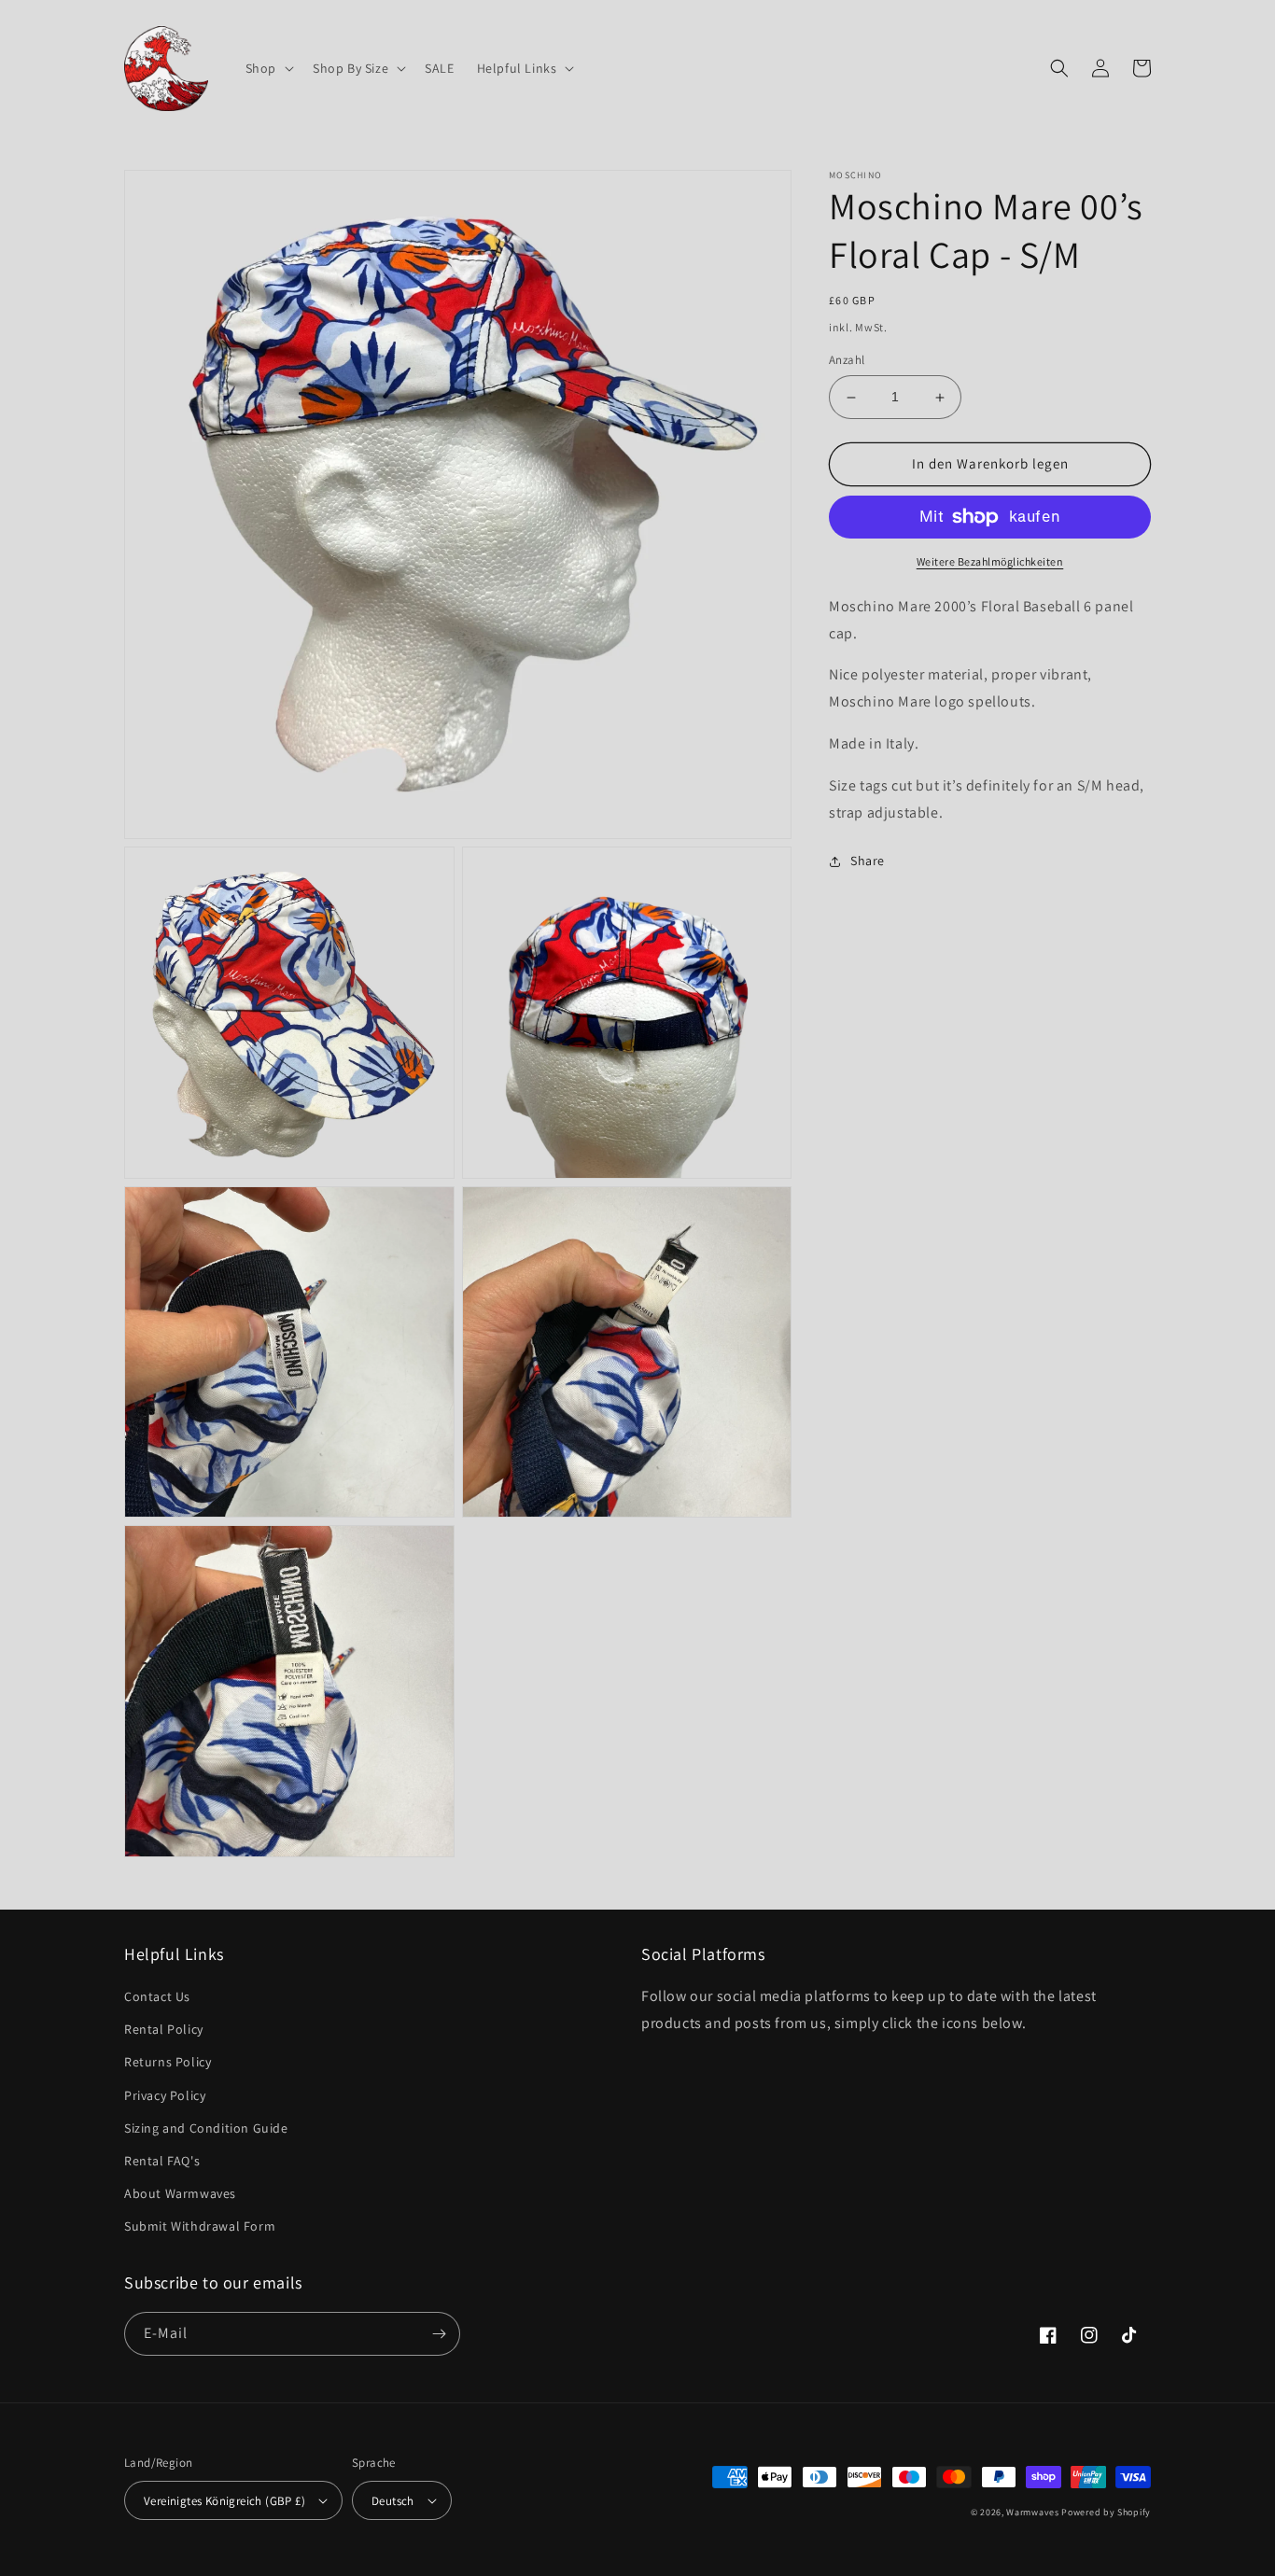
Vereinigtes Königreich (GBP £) (224, 2501)
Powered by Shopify (1106, 2512)
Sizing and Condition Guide (206, 2128)
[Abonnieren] (439, 2334)
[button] (268, 68)
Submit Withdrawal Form (200, 2226)
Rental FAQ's (162, 2161)
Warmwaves (1032, 2512)
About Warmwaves (180, 2193)
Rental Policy (164, 2029)
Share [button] (868, 861)
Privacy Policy (165, 2095)
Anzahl (847, 361)
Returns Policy (168, 2062)
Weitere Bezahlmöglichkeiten (990, 561)
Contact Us (157, 1996)
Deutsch (393, 2501)
